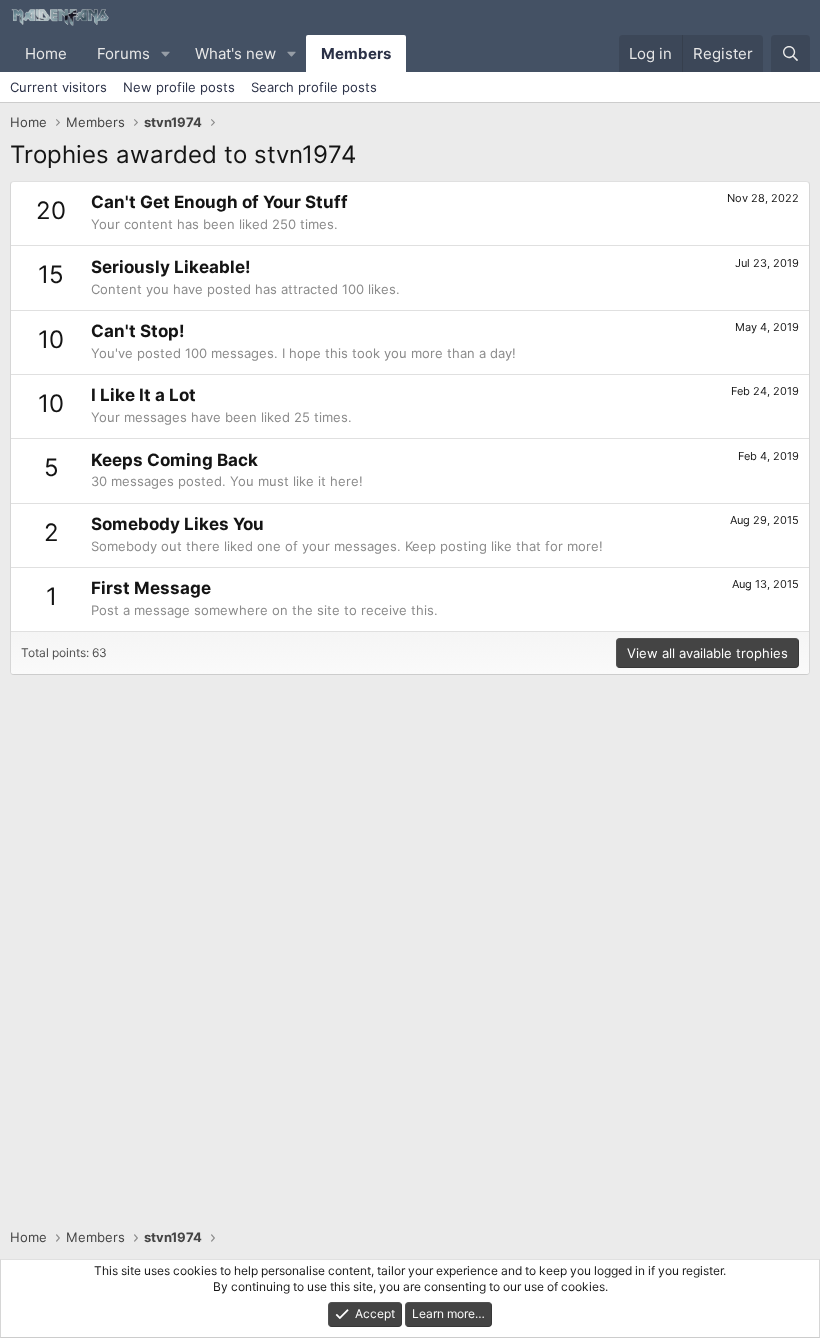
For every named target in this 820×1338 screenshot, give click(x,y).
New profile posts (179, 87)
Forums (123, 53)
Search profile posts (314, 87)
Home (46, 53)
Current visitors (58, 87)
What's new (235, 53)
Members (356, 53)
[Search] (790, 53)
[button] (166, 53)
